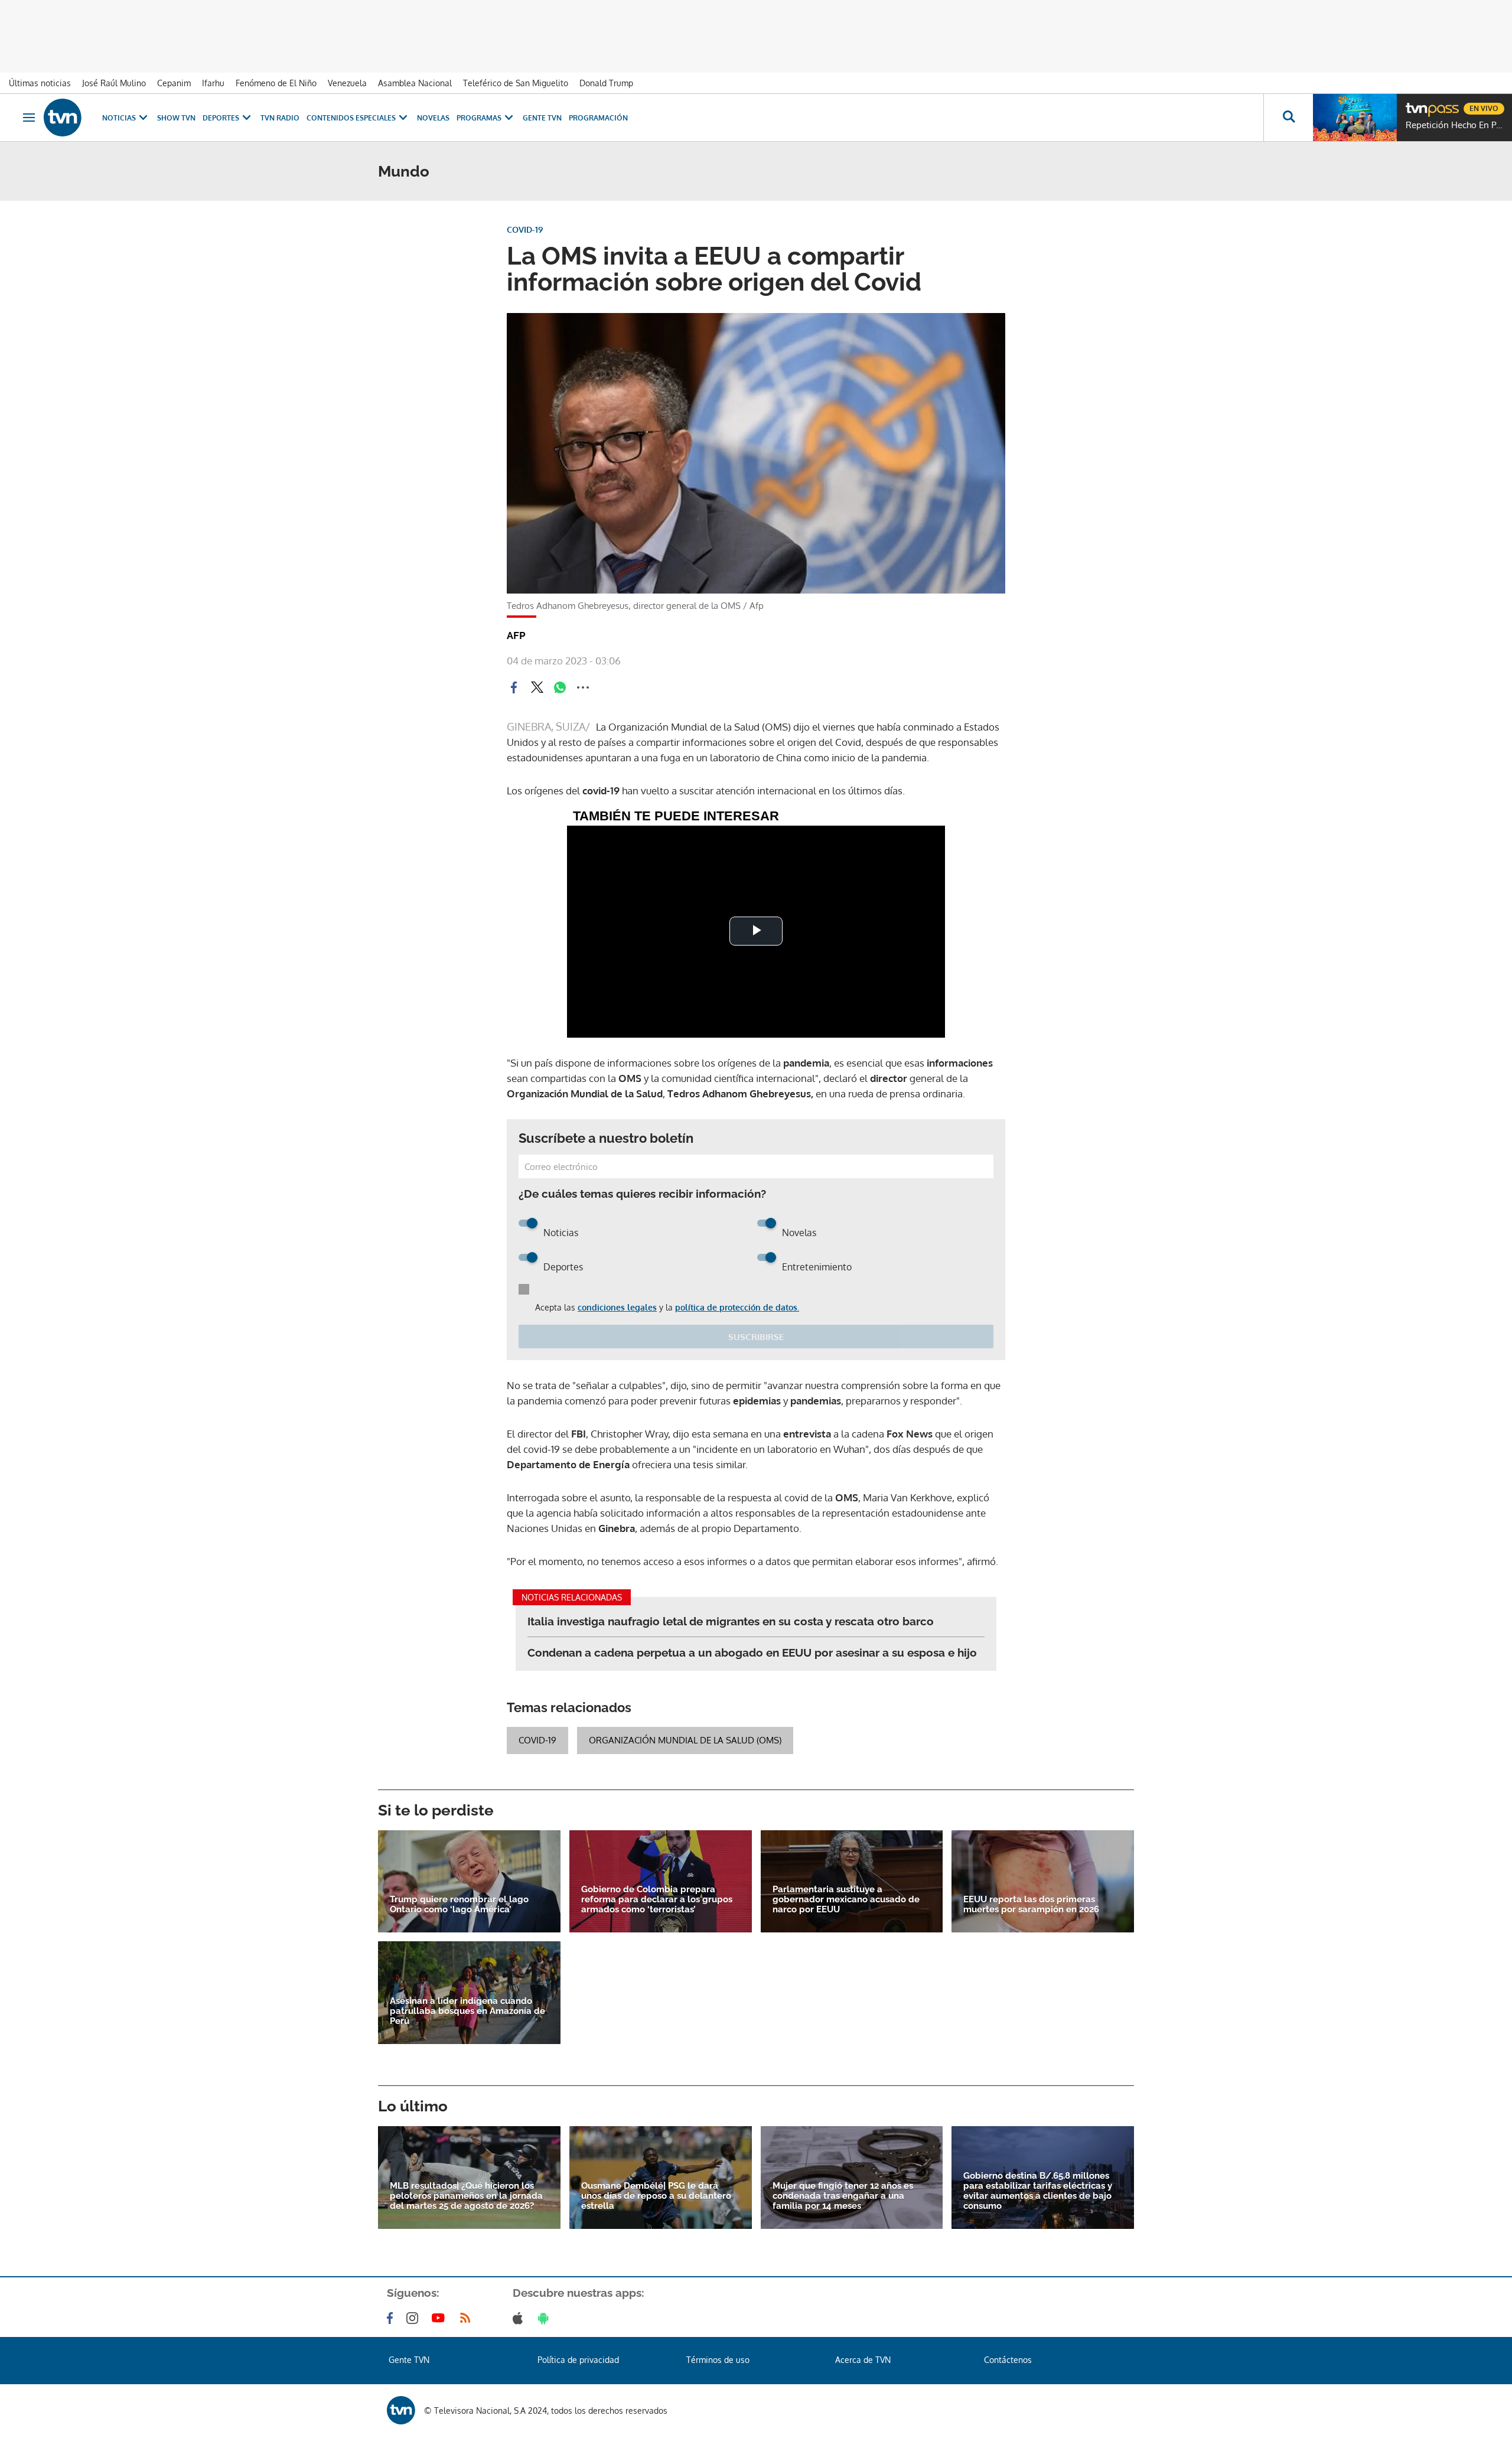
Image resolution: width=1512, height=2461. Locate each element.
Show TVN (176, 118)
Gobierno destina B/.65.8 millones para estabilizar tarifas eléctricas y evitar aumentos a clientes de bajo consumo (1038, 2191)
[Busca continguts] (1288, 118)
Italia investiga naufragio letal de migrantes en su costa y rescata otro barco (731, 1621)
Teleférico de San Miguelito (516, 83)
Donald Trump (606, 83)
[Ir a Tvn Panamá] (63, 118)
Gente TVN (542, 118)
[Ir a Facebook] (392, 2318)
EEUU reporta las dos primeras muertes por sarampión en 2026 (1031, 1905)
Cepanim (174, 83)
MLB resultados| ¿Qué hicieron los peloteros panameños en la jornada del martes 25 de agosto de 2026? (466, 2196)
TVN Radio (280, 118)
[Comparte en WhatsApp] (560, 687)
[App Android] (546, 2318)
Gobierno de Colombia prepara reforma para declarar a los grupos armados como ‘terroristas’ (657, 1900)
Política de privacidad (578, 2360)
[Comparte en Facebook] (514, 687)
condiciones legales (617, 1307)
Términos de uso (718, 2360)
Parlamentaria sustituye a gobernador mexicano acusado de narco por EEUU (846, 1900)
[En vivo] (1416, 104)
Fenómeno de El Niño (276, 83)
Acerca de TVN (863, 2360)
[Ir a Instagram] (415, 2318)
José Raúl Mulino (114, 83)
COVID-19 (537, 1740)
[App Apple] (520, 2318)
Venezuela (347, 83)
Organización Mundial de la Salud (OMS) (685, 1740)
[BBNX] (401, 2410)
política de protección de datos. (737, 1307)
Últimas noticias (40, 83)
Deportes (221, 118)
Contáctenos (1008, 2360)
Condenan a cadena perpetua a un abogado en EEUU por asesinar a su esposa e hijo (752, 1652)
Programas (479, 118)
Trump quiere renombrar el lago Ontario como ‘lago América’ (459, 1905)
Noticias (119, 118)
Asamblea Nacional (415, 83)
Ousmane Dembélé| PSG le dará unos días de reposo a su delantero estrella (656, 2196)
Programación (598, 118)
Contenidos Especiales (351, 118)
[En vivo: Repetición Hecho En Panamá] (1355, 118)
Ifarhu (213, 83)
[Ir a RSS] (468, 2318)
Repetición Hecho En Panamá (1456, 125)
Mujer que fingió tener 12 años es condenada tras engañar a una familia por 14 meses (843, 2196)
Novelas (433, 118)
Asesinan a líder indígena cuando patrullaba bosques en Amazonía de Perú (467, 2011)
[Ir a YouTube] (441, 2318)
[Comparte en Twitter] (537, 687)
